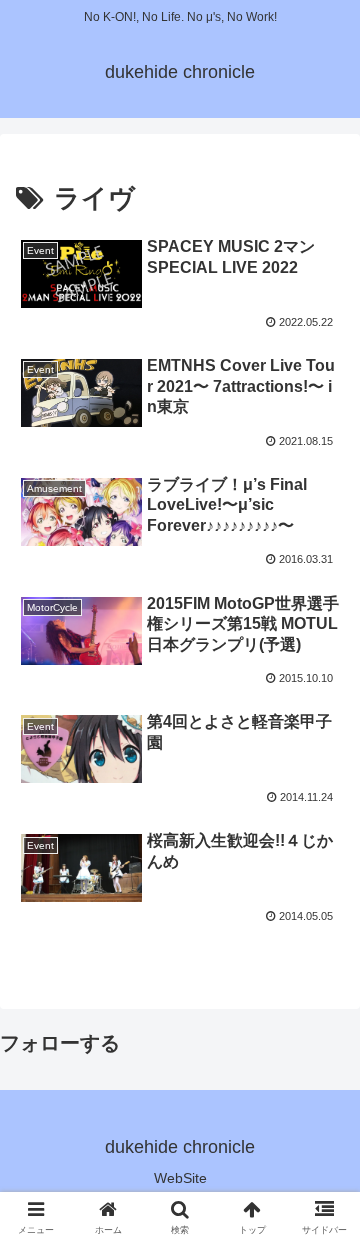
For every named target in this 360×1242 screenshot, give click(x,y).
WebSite (180, 1178)
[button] (81, 274)
